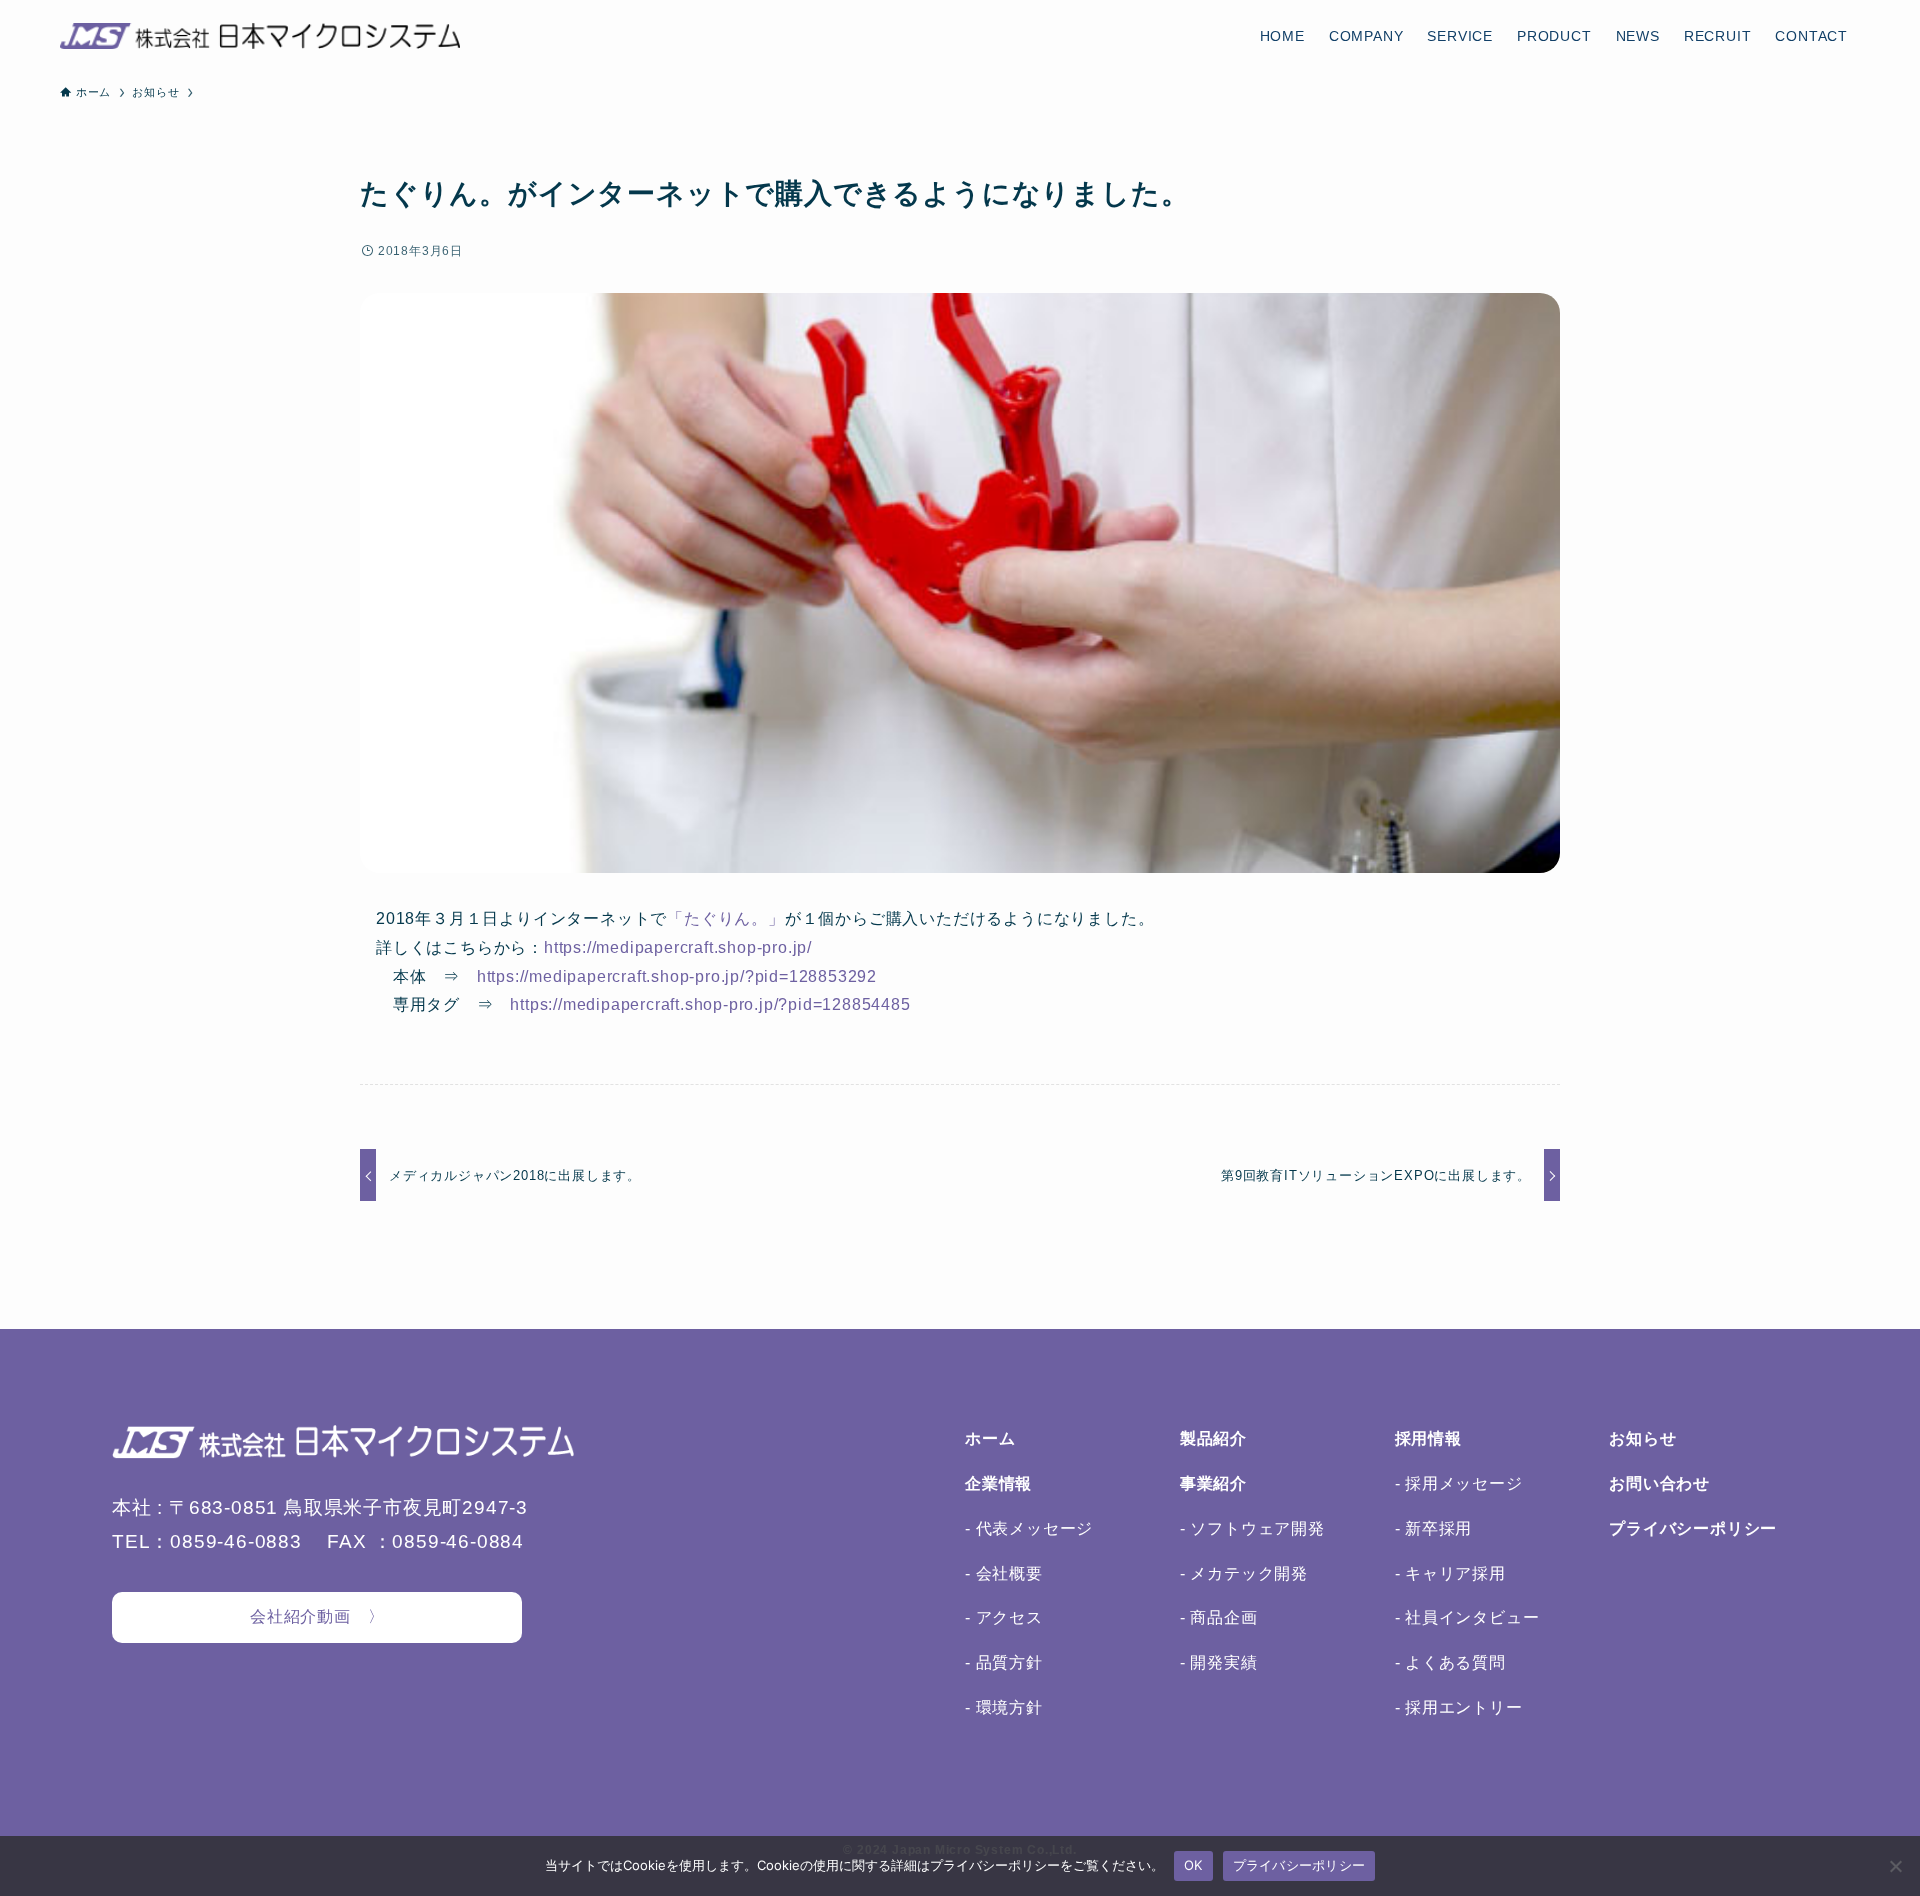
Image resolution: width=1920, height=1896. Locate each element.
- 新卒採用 (1434, 1528)
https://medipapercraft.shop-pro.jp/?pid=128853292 (677, 976)
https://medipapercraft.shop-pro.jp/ (678, 947)
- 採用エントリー (1459, 1707)
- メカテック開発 (1244, 1573)
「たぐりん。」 (726, 918)
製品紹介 (1213, 1438)
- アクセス (1004, 1617)
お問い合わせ (1659, 1483)
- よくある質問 (1450, 1662)
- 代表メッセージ (1029, 1528)
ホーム (990, 1438)
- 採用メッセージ (1459, 1483)
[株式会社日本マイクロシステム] (260, 36)
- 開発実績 (1219, 1662)
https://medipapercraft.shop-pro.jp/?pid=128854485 (710, 1004)
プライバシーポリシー (1693, 1528)
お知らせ (1642, 1438)
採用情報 (1428, 1438)
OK (1193, 1865)
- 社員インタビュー (1467, 1617)
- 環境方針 (1004, 1707)
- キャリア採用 (1450, 1573)
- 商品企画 (1219, 1617)
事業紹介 (1213, 1483)
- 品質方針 (1004, 1662)
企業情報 (998, 1483)
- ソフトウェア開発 (1252, 1528)
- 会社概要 (1004, 1573)
